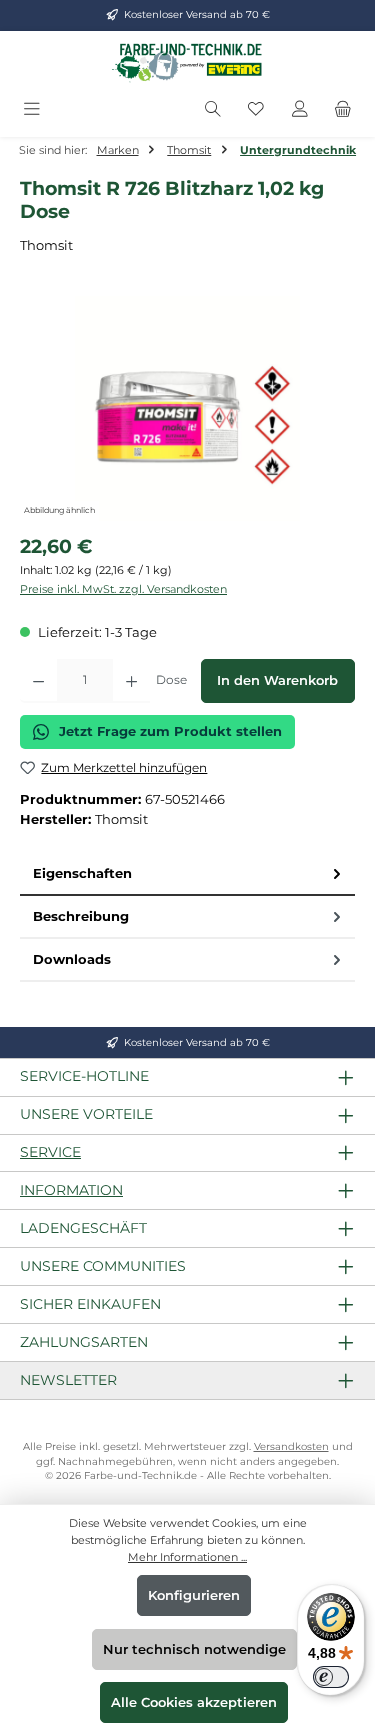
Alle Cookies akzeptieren (194, 1702)
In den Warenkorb (277, 680)
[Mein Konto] (300, 109)
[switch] (331, 1677)
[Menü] (32, 109)
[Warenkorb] (343, 109)
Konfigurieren (194, 1595)
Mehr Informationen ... (187, 1557)
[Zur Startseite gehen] (188, 62)
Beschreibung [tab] (81, 916)
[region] (187, 408)
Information (71, 1190)
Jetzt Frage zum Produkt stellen (170, 731)
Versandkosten (291, 1446)
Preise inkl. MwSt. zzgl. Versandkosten (123, 589)
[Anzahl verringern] (38, 681)
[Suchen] (213, 109)
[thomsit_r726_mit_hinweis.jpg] (187, 408)
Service (50, 1152)
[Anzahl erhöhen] (131, 681)
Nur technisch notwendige (194, 1649)
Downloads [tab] (72, 959)
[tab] (187, 874)
